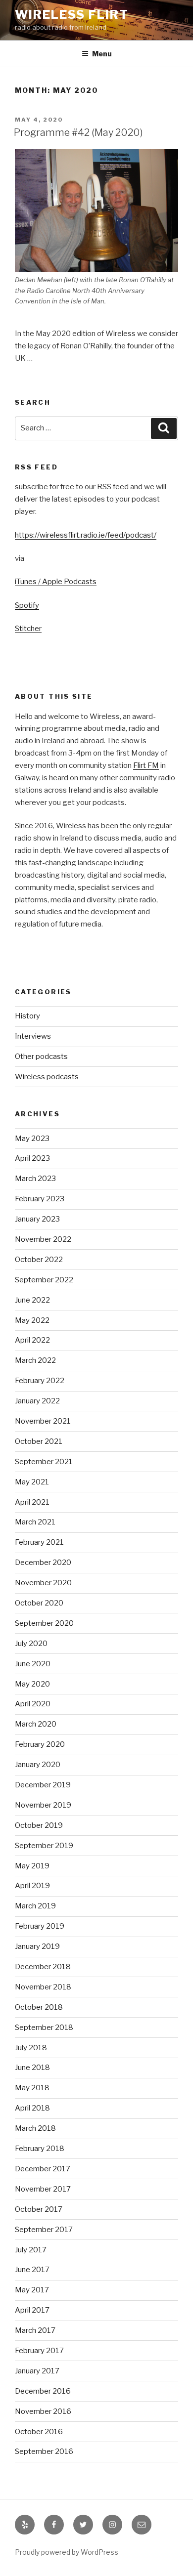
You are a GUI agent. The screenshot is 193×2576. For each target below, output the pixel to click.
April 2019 (32, 1886)
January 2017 (37, 2371)
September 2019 (44, 1846)
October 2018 (39, 2007)
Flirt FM (146, 765)
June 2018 (32, 2068)
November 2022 (43, 1239)
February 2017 (39, 2351)
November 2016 (43, 2411)
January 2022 (37, 1401)
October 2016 (39, 2432)
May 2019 (32, 1866)
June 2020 (33, 1664)
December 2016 (43, 2391)
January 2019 (37, 1946)
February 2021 (39, 1542)
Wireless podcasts (47, 1077)
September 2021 (44, 1462)
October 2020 (39, 1603)
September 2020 (44, 1623)
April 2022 (32, 1340)
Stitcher (28, 629)
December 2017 (43, 2169)
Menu (102, 54)
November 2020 (43, 1583)
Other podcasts (41, 1056)
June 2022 (32, 1300)
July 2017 (31, 2250)
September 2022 (44, 1280)
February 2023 (40, 1199)
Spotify (27, 605)
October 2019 (39, 1825)
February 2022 (40, 1381)
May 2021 (32, 1482)
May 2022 (32, 1320)
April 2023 (32, 1158)
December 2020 (43, 1562)
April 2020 (33, 1704)
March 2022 (35, 1360)
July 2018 (31, 2048)
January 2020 (38, 1765)
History (27, 1016)
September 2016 (44, 2451)
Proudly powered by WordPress (67, 2552)
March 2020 (36, 1724)
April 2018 (32, 2108)
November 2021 (43, 1421)
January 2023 (37, 1219)
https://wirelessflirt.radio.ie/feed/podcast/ (86, 535)
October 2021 (39, 1441)
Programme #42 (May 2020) (78, 132)
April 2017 (32, 2310)
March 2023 (35, 1179)
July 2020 (31, 1644)
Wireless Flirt (72, 15)
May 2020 (32, 1684)
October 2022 (39, 1260)
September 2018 (44, 2027)
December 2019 (43, 1785)
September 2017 (44, 2230)
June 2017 (32, 2270)
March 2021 (35, 1522)
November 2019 (43, 1805)
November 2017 (43, 2189)
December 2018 (43, 1967)
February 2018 (40, 2149)
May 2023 (32, 1139)
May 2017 (32, 2290)
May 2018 (32, 2088)
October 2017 (39, 2209)
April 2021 (32, 1502)
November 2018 (43, 1987)
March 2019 (35, 1906)
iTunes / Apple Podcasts (56, 582)
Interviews (33, 1036)
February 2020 (40, 1744)
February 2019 (40, 1926)
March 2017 (35, 2330)
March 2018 (35, 2128)
